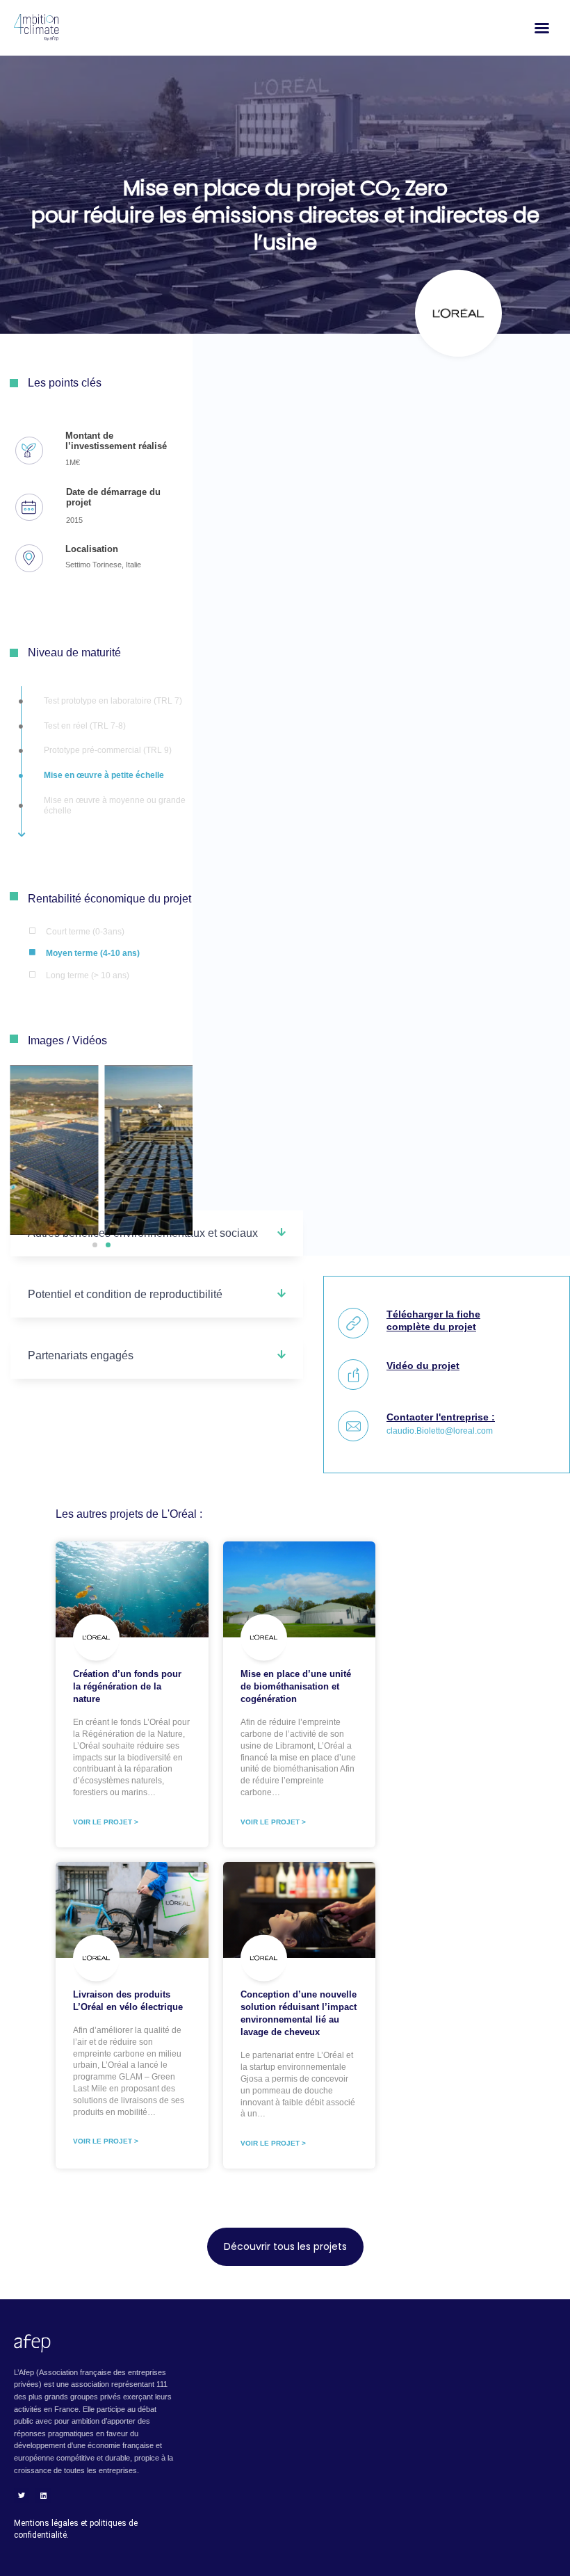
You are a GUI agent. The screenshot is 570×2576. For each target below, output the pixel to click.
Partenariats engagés (81, 1355)
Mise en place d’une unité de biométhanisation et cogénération (296, 1686)
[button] (95, 1245)
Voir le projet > (106, 1822)
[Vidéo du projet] (353, 1375)
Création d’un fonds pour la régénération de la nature (127, 1686)
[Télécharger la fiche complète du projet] (353, 1323)
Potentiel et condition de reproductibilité (125, 1294)
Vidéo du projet (423, 1366)
